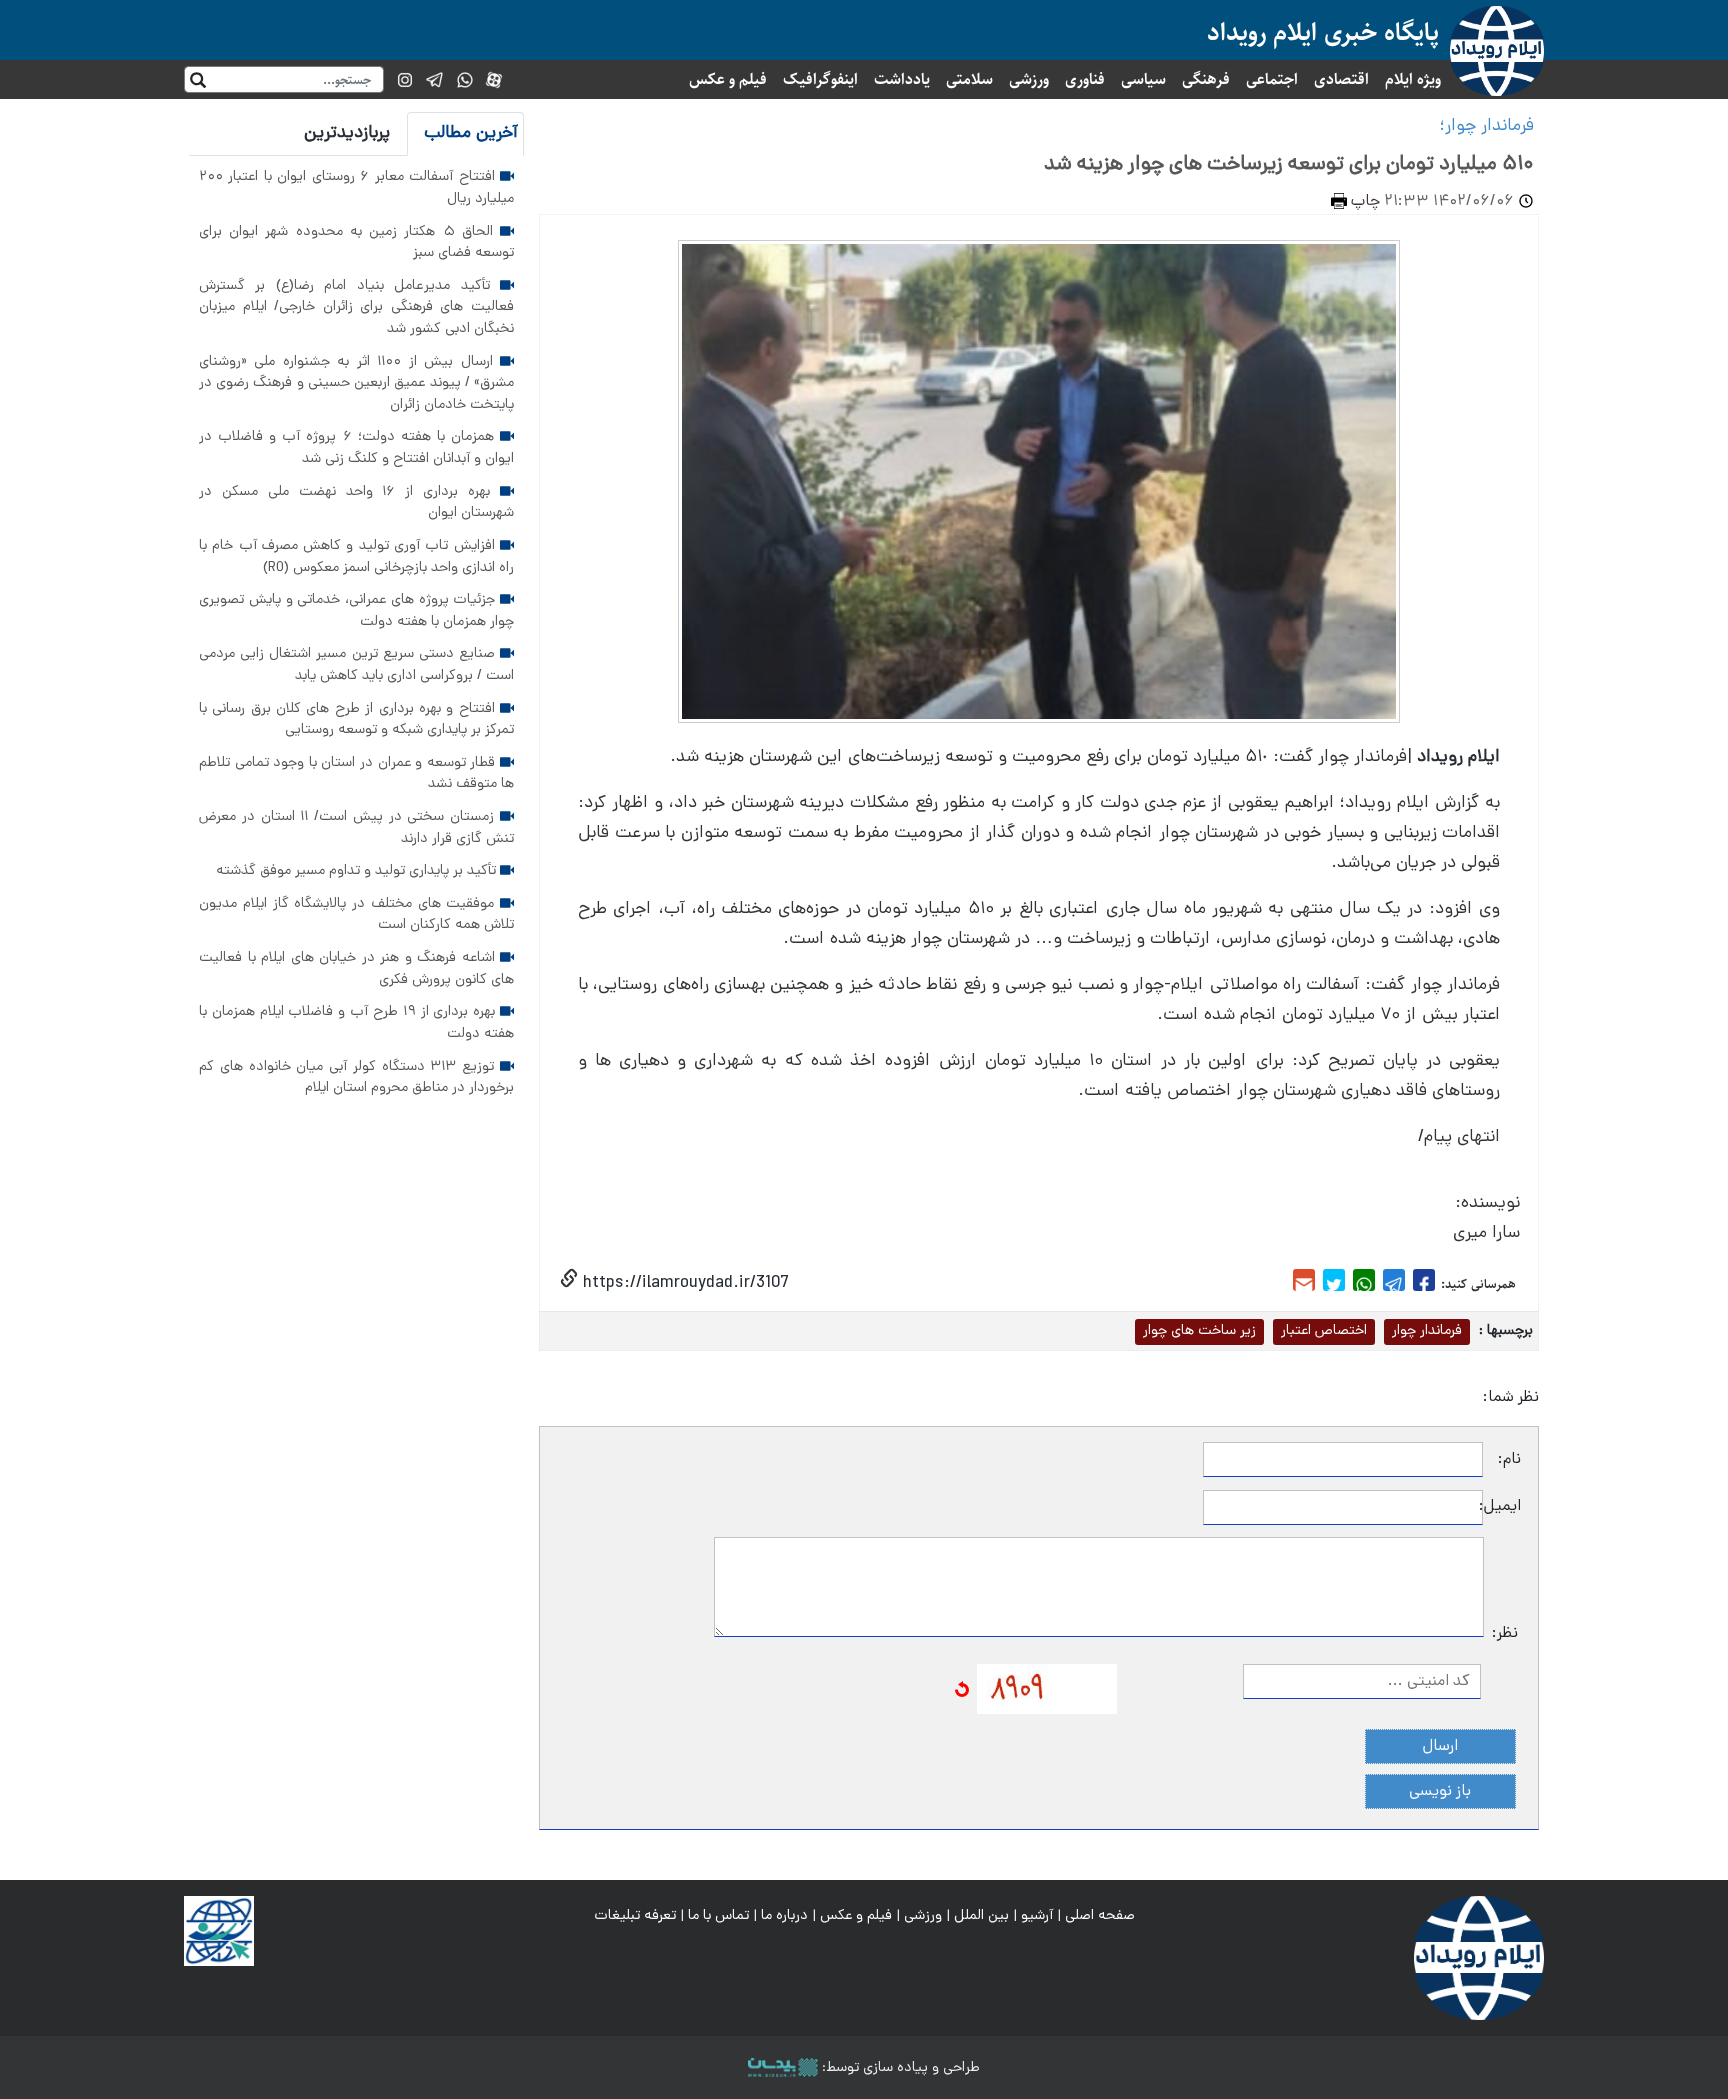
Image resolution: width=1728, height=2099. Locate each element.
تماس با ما (718, 1916)
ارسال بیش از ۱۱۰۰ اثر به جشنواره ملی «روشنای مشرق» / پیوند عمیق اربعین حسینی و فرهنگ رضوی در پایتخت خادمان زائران (356, 383)
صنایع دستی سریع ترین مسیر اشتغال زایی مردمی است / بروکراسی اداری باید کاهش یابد (356, 665)
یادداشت (902, 79)
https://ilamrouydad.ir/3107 (683, 1283)
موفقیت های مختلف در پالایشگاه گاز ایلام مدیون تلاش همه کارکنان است (356, 915)
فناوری (1085, 79)
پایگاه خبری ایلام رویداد (1323, 32)
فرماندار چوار (1427, 1331)
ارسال (1440, 1747)
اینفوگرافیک (820, 79)
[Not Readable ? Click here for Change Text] (962, 1690)
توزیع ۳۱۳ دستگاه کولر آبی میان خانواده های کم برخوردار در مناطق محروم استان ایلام (356, 1078)
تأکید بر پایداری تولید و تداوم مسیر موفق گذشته (358, 871)
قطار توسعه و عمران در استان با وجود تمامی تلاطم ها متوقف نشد (356, 774)
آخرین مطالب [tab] (471, 133)
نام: (1509, 1460)
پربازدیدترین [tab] (347, 133)
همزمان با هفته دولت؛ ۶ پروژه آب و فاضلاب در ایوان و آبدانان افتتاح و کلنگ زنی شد (356, 448)
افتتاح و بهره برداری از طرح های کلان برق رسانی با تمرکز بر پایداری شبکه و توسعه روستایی (356, 720)
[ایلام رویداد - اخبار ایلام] (1479, 1959)
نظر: (1505, 1634)
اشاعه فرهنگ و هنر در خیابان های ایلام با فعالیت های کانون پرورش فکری (356, 969)
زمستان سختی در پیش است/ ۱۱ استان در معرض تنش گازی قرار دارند (356, 828)
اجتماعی (1272, 79)
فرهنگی (1206, 79)
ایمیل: (1502, 1507)
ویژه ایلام (1413, 79)
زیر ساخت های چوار (1199, 1331)
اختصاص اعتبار (1324, 1331)
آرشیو (1037, 1916)
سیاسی (1143, 79)
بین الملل (981, 1916)
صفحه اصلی (1100, 1916)
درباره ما (784, 1916)
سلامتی (969, 79)
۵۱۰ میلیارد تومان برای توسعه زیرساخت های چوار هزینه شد (1289, 165)
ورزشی (1029, 79)
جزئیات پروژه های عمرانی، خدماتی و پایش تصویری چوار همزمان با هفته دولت (356, 611)
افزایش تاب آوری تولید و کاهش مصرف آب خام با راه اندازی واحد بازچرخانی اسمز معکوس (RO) (356, 557)
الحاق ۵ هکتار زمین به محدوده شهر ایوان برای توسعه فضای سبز (356, 243)
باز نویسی (1440, 1792)
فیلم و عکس (728, 79)
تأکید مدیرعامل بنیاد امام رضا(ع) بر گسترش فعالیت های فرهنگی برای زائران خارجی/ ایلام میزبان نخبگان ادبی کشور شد (356, 307)
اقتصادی (1341, 79)
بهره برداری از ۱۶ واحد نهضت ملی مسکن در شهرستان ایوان (356, 503)
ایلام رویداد (1458, 757)
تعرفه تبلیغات (635, 1916)
